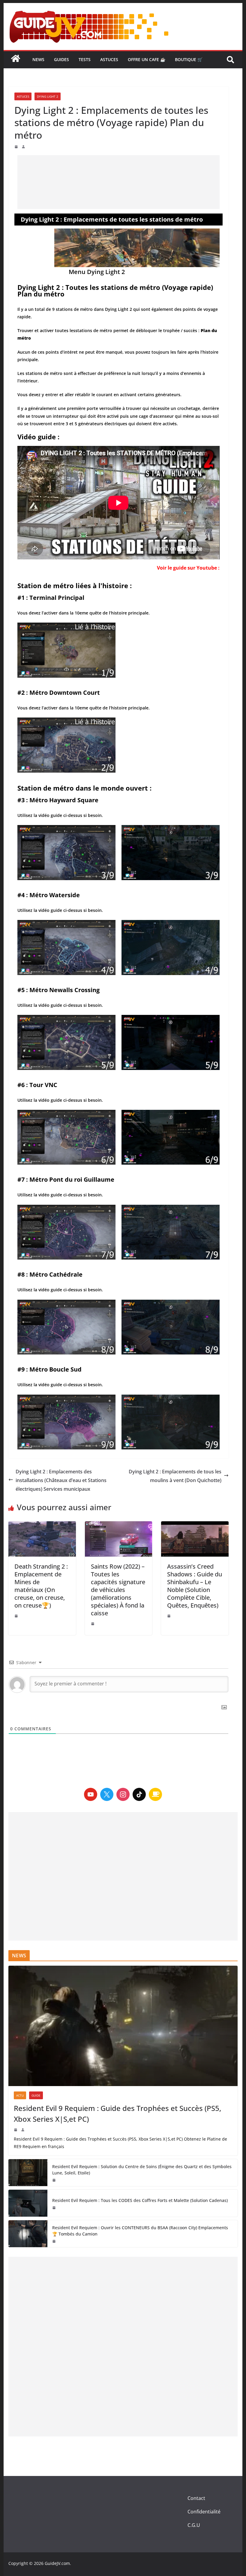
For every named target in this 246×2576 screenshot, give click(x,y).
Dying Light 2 (48, 96)
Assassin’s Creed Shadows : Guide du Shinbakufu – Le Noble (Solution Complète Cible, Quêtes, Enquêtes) (195, 1586)
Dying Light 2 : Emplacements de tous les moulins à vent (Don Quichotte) (175, 1476)
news (38, 59)
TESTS (85, 59)
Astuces (109, 59)
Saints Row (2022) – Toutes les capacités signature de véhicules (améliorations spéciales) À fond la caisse (118, 1590)
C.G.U (194, 2525)
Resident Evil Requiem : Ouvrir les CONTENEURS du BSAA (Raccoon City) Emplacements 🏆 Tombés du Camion (140, 2231)
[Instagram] (123, 1794)
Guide (36, 2095)
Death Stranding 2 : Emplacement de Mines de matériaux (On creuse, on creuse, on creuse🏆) (41, 1586)
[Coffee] (155, 1794)
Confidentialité (204, 2512)
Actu (20, 2095)
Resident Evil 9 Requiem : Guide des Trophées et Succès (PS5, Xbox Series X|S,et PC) (117, 2113)
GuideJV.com (57, 2563)
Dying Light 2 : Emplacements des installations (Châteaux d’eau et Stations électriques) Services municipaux (61, 1480)
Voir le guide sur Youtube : (188, 568)
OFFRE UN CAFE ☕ (147, 59)
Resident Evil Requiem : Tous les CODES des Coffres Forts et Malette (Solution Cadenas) (140, 2200)
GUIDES (61, 59)
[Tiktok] (139, 1794)
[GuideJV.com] (16, 61)
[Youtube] (91, 1794)
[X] (107, 1794)
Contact (196, 2498)
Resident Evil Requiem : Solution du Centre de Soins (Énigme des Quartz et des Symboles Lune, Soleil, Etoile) (142, 2170)
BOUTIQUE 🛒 (189, 59)
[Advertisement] (118, 182)
